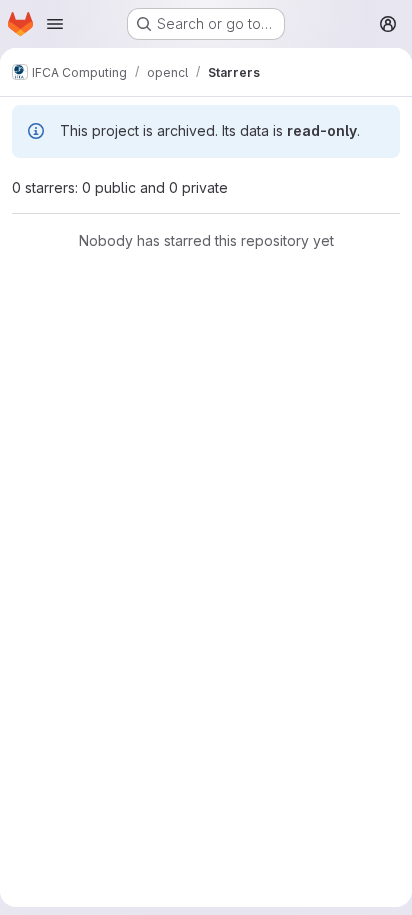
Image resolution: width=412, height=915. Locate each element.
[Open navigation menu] (55, 24)
